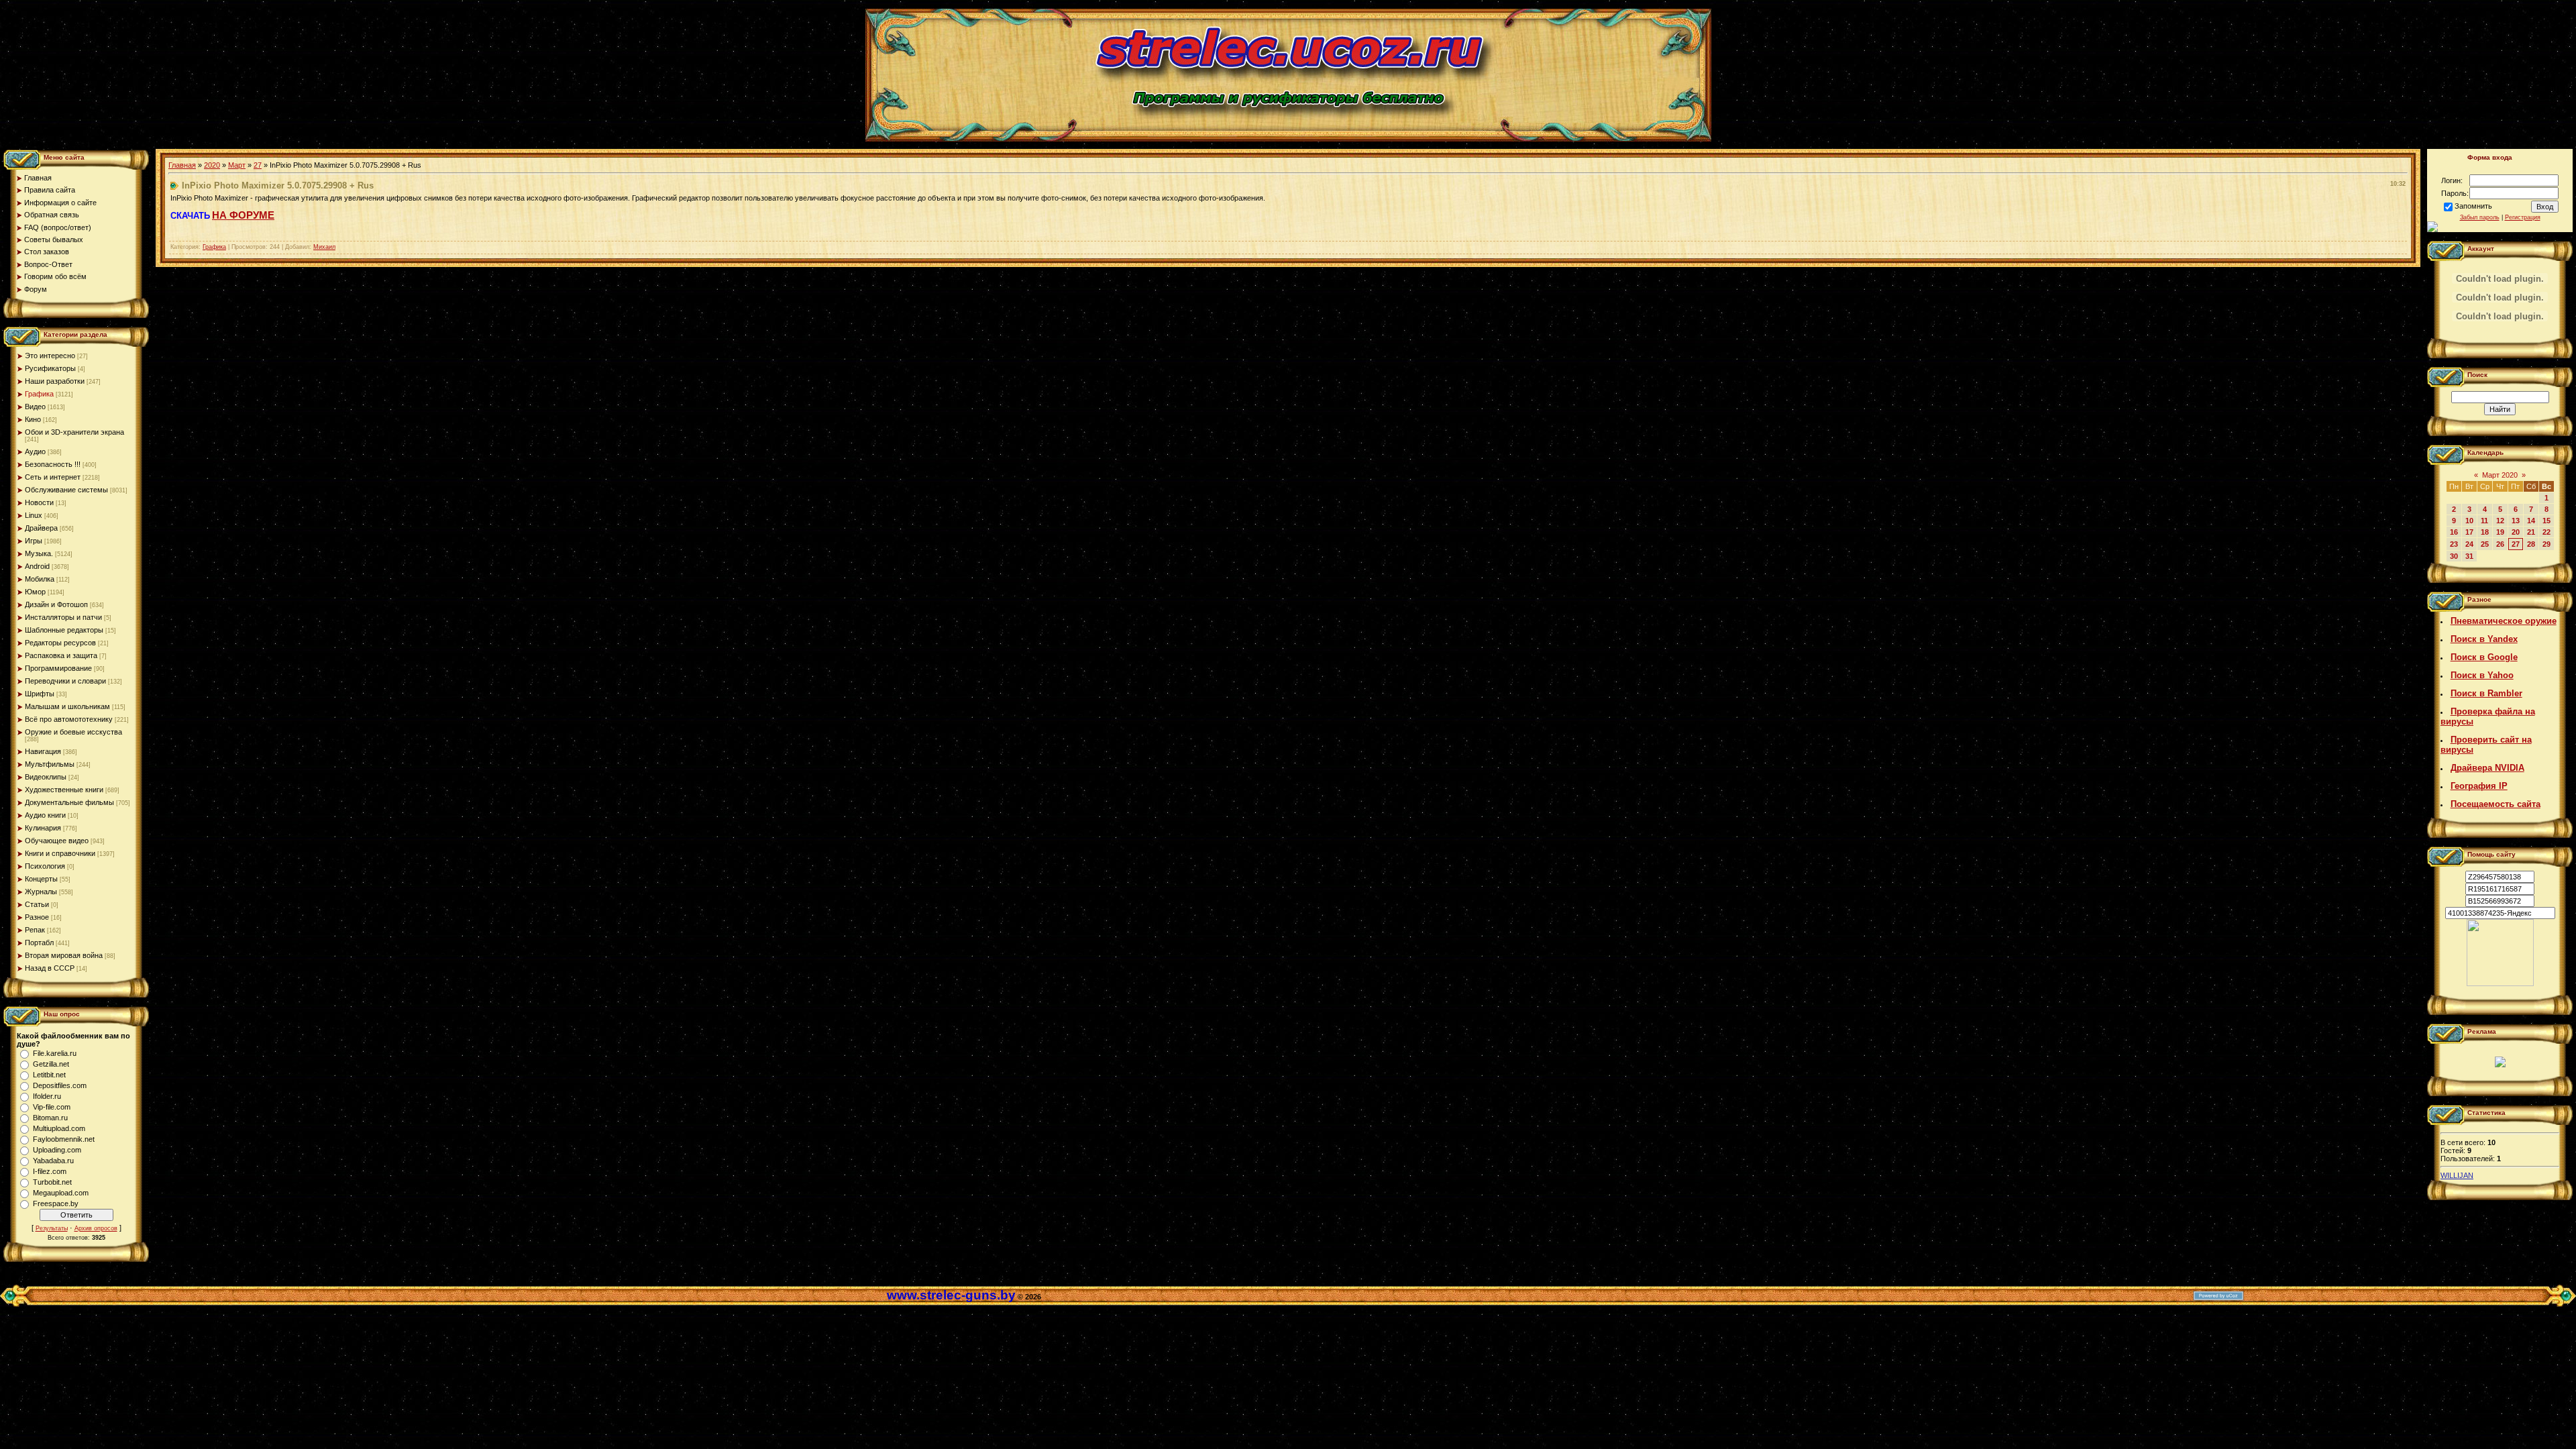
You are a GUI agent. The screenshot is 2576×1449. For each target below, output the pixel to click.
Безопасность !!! (53, 464)
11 (2484, 521)
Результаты (52, 1228)
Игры (34, 541)
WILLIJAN (2457, 1175)
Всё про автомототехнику (69, 719)
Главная (182, 165)
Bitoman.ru (50, 1118)
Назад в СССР (50, 968)
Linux (34, 515)
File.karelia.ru (55, 1053)
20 (2516, 532)
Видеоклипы (46, 777)
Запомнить (2473, 206)
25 (2485, 544)
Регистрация (2523, 217)
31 (2469, 556)
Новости (39, 502)
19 (2500, 532)
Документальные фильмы (69, 802)
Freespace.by (56, 1203)
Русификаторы (50, 368)
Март (237, 165)
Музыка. (39, 553)
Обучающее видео (57, 841)
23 (2454, 544)
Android (37, 566)
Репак (35, 930)
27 (258, 165)
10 (2469, 521)
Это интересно (50, 356)
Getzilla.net (51, 1064)
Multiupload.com (59, 1128)
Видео (35, 407)
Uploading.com (57, 1150)
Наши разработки (55, 381)
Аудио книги (45, 815)
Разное (37, 917)
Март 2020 (2500, 475)
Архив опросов (96, 1228)
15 (2546, 521)
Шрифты (40, 694)
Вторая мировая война (64, 955)
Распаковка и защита (61, 655)
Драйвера (41, 528)
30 (2454, 556)
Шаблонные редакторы (64, 630)
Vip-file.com (52, 1107)
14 (2531, 521)
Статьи (37, 904)
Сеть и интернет (53, 477)
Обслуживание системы (66, 490)
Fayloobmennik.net (64, 1139)
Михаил (324, 247)
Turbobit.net (52, 1182)
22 (2546, 532)
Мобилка (40, 579)
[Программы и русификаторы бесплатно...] (2500, 983)
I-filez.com (50, 1171)
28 (2531, 544)
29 (2546, 544)
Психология (45, 866)
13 (2516, 521)
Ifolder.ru (47, 1096)
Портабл (39, 943)
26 (2500, 544)
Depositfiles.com (60, 1085)
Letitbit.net (49, 1075)
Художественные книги (64, 790)
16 (2454, 532)
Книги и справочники (60, 853)
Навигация (43, 751)
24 (2469, 544)
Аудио (35, 451)
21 (2531, 532)
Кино (33, 419)
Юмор (35, 592)
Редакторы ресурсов (60, 643)
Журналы (41, 892)
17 (2469, 532)
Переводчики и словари (65, 681)
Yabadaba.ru (53, 1161)
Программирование (58, 668)
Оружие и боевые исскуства (73, 732)
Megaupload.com (61, 1193)
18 (2485, 532)
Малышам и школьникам (67, 706)
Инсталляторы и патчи (63, 617)
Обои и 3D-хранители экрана (74, 432)
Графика (39, 394)
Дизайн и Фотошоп (56, 604)
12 (2500, 521)
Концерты (41, 879)
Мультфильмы (50, 764)
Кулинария (43, 828)
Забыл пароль (2480, 217)
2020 (212, 165)
